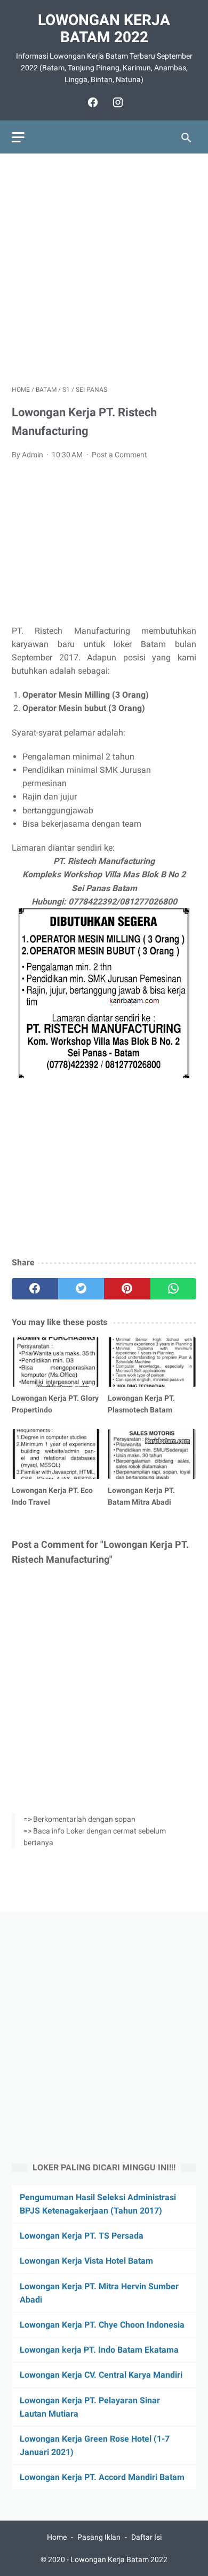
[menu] (18, 137)
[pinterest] (127, 1289)
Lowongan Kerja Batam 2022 (104, 29)
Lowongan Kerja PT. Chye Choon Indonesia (102, 2325)
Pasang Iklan (99, 2537)
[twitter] (81, 1289)
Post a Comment (119, 455)
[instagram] (117, 102)
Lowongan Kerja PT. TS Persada (82, 2236)
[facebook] (91, 102)
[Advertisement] (104, 269)
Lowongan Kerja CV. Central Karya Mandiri (101, 2375)
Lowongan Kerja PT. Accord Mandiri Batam (102, 2477)
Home (57, 2537)
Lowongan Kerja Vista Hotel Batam (86, 2261)
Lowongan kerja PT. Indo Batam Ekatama (99, 2350)
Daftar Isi (146, 2537)
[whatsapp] (174, 1289)
